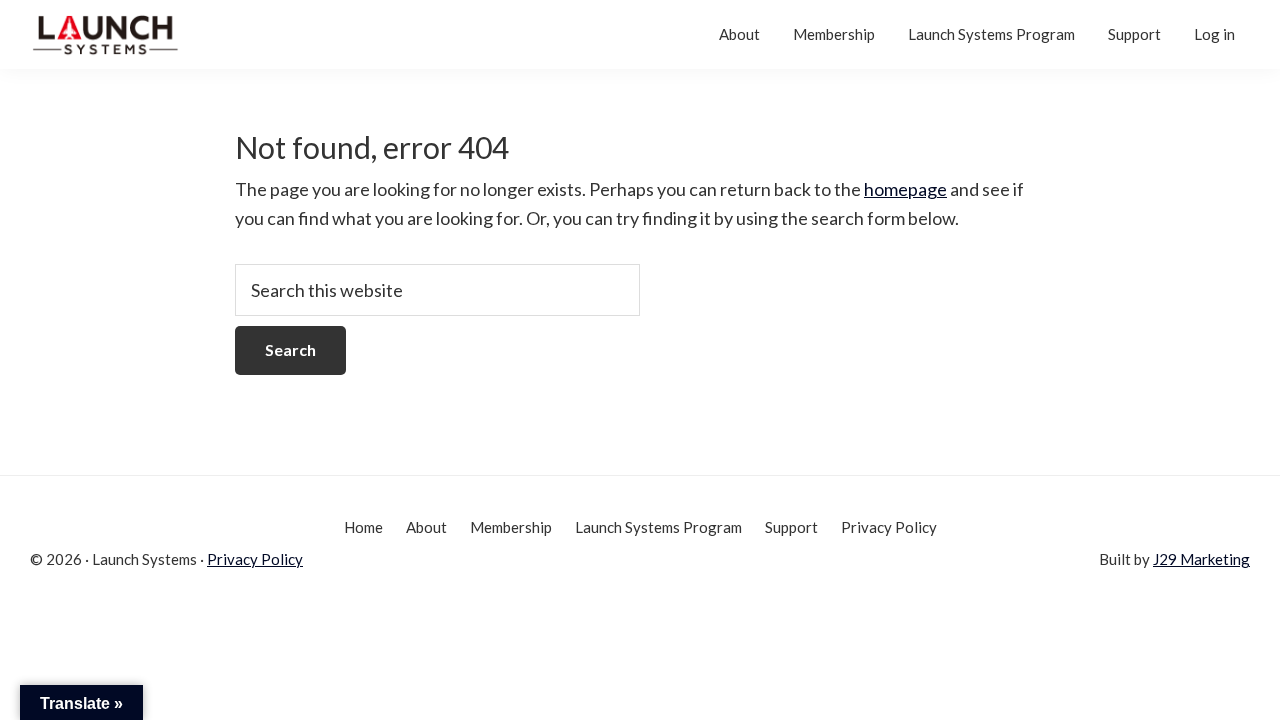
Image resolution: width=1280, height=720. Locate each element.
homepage (905, 189)
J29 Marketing (1201, 559)
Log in (1214, 34)
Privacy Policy (255, 559)
